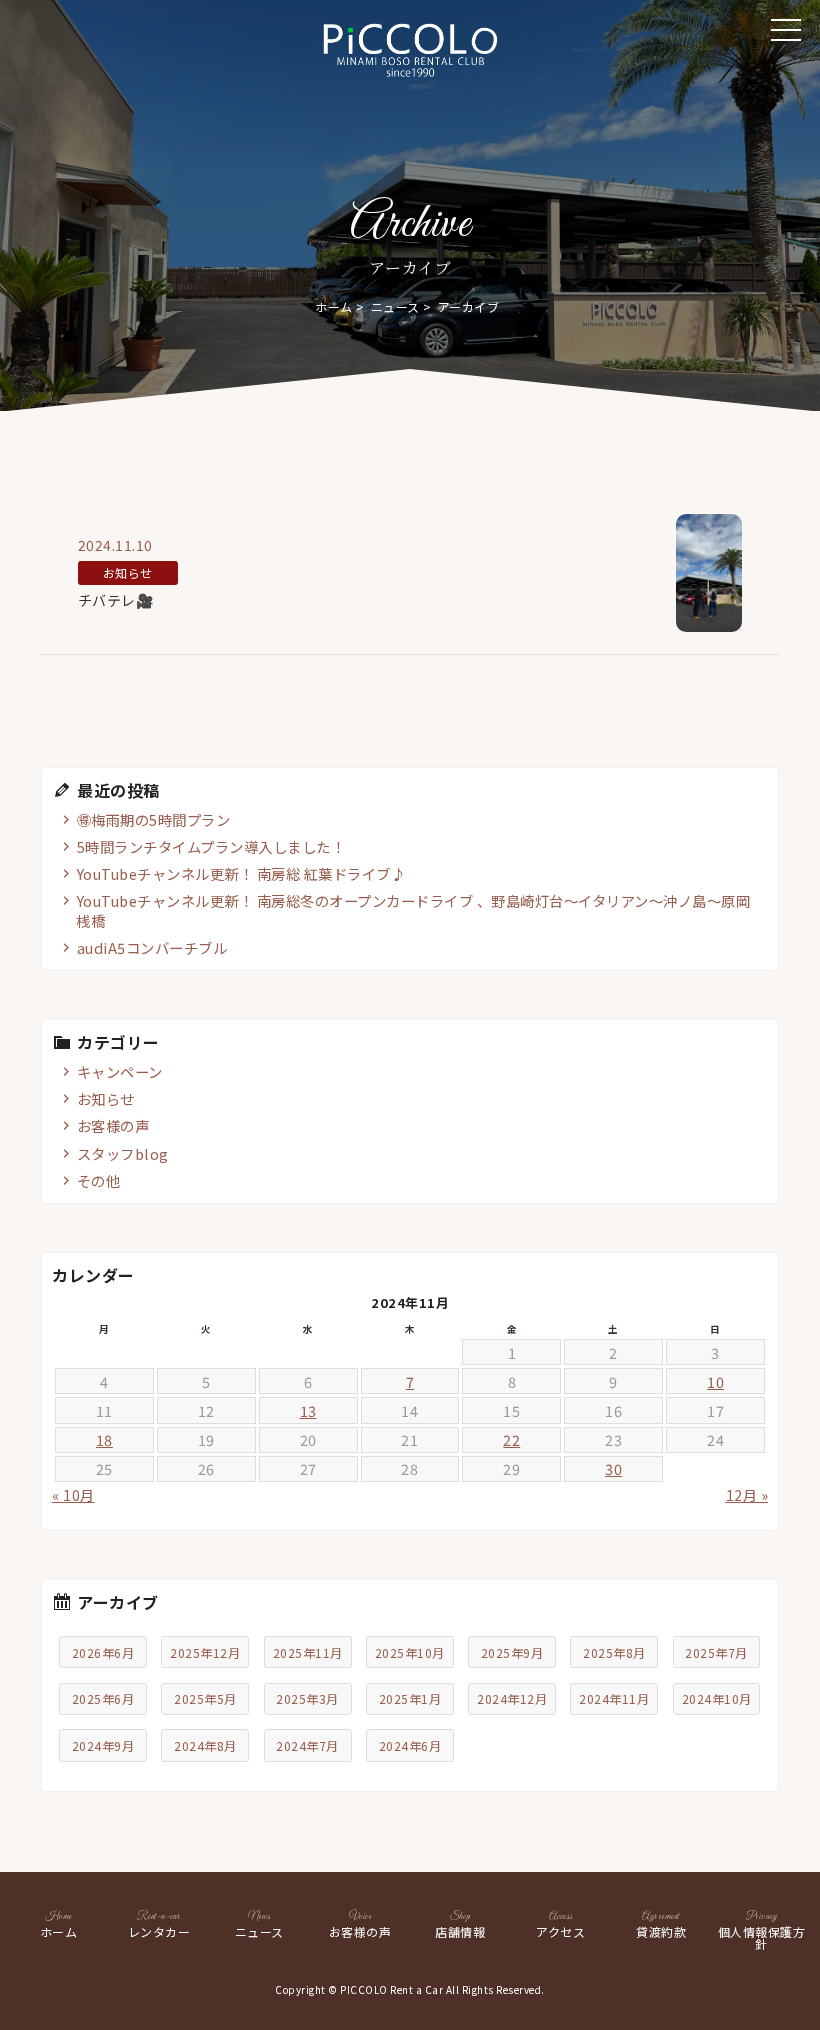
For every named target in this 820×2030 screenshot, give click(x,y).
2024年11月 (614, 1698)
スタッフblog (123, 1153)
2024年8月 (205, 1745)
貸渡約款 (661, 1925)
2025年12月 (205, 1652)
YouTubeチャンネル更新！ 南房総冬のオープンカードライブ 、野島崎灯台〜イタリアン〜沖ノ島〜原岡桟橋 (413, 910)
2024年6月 (410, 1745)
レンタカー (159, 1925)
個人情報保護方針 (762, 1931)
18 (104, 1439)
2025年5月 (205, 1698)
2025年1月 (410, 1698)
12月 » (747, 1495)
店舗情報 (460, 1925)
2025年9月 (512, 1652)
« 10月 (73, 1495)
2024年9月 (103, 1745)
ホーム (334, 306)
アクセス (560, 1925)
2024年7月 (307, 1745)
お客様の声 (113, 1125)
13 (308, 1410)
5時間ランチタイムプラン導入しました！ (211, 846)
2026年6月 (103, 1652)
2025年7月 (716, 1652)
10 (715, 1381)
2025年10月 (410, 1652)
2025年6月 (103, 1698)
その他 (99, 1180)
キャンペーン (120, 1071)
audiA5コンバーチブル (152, 947)
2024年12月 (512, 1698)
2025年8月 (614, 1652)
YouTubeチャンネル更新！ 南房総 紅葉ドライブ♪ (241, 873)
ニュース (395, 306)
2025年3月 (307, 1698)
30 (613, 1468)
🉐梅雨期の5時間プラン (154, 819)
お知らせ (106, 1098)
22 (511, 1439)
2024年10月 (717, 1698)
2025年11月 (308, 1652)
